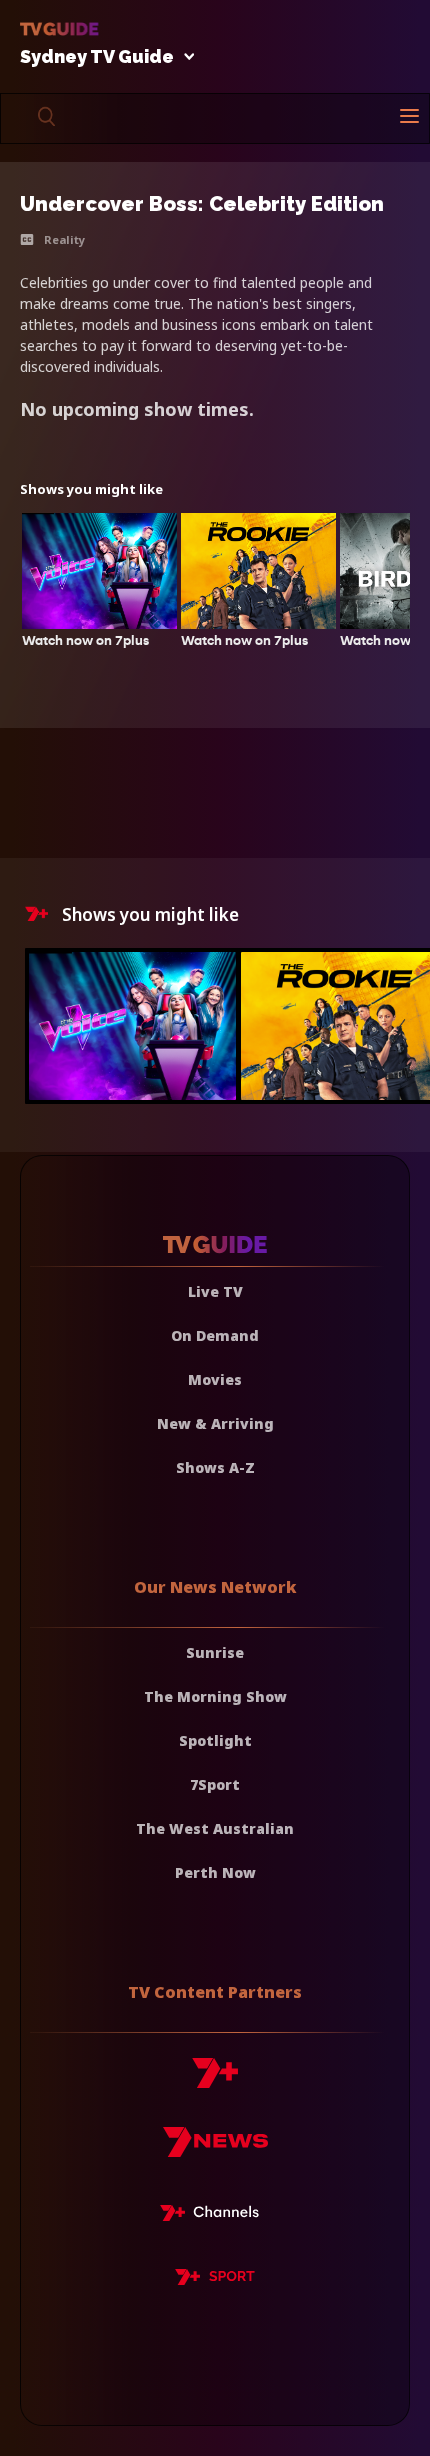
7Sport (215, 1784)
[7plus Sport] (215, 2280)
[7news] (215, 2149)
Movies (215, 1379)
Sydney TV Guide (97, 57)
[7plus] (215, 2080)
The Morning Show (215, 1696)
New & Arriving (215, 1423)
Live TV (215, 1291)
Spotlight (215, 1740)
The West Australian (215, 1828)
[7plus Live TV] (215, 2216)
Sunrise (215, 1652)
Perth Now (215, 1872)
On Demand (215, 1335)
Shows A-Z (215, 1467)
